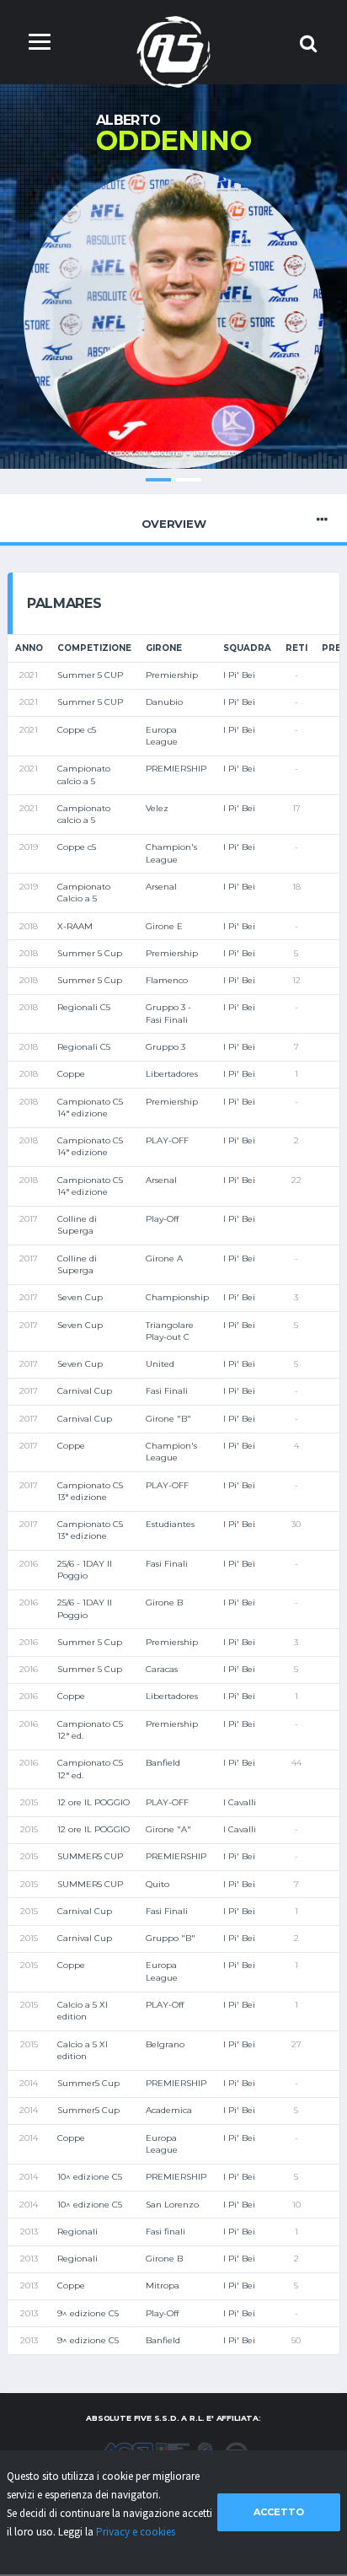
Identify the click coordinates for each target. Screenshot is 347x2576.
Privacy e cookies (136, 2532)
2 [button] (189, 480)
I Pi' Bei (239, 675)
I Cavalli (240, 1802)
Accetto (279, 2512)
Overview (174, 524)
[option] (173, 319)
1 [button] (158, 480)
